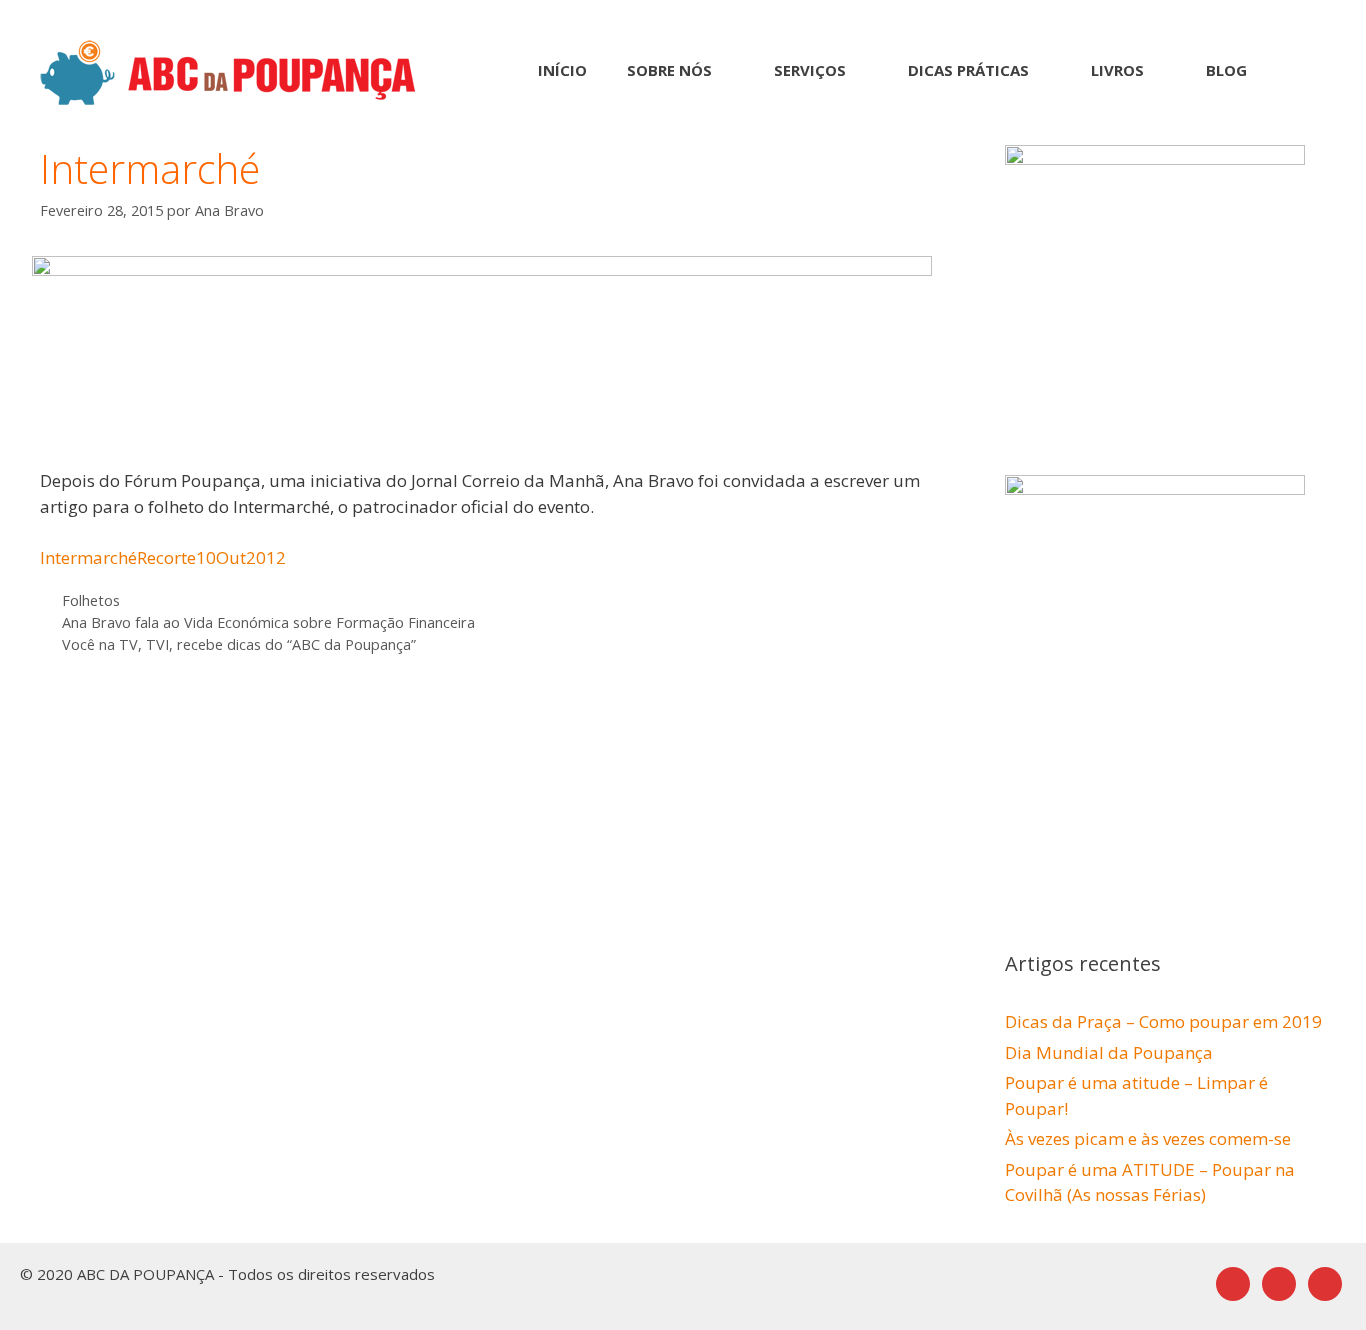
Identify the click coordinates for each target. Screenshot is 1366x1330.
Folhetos (91, 600)
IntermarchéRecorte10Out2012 (163, 557)
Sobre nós (669, 70)
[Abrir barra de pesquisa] (1296, 70)
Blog (1226, 70)
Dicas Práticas (968, 70)
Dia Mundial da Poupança (1109, 1052)
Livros (1117, 70)
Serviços (810, 70)
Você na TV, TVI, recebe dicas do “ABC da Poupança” (239, 644)
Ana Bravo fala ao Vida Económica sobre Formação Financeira (268, 622)
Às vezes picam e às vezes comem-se (1148, 1138)
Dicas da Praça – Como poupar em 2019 (1163, 1021)
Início (562, 70)
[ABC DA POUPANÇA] (228, 70)
